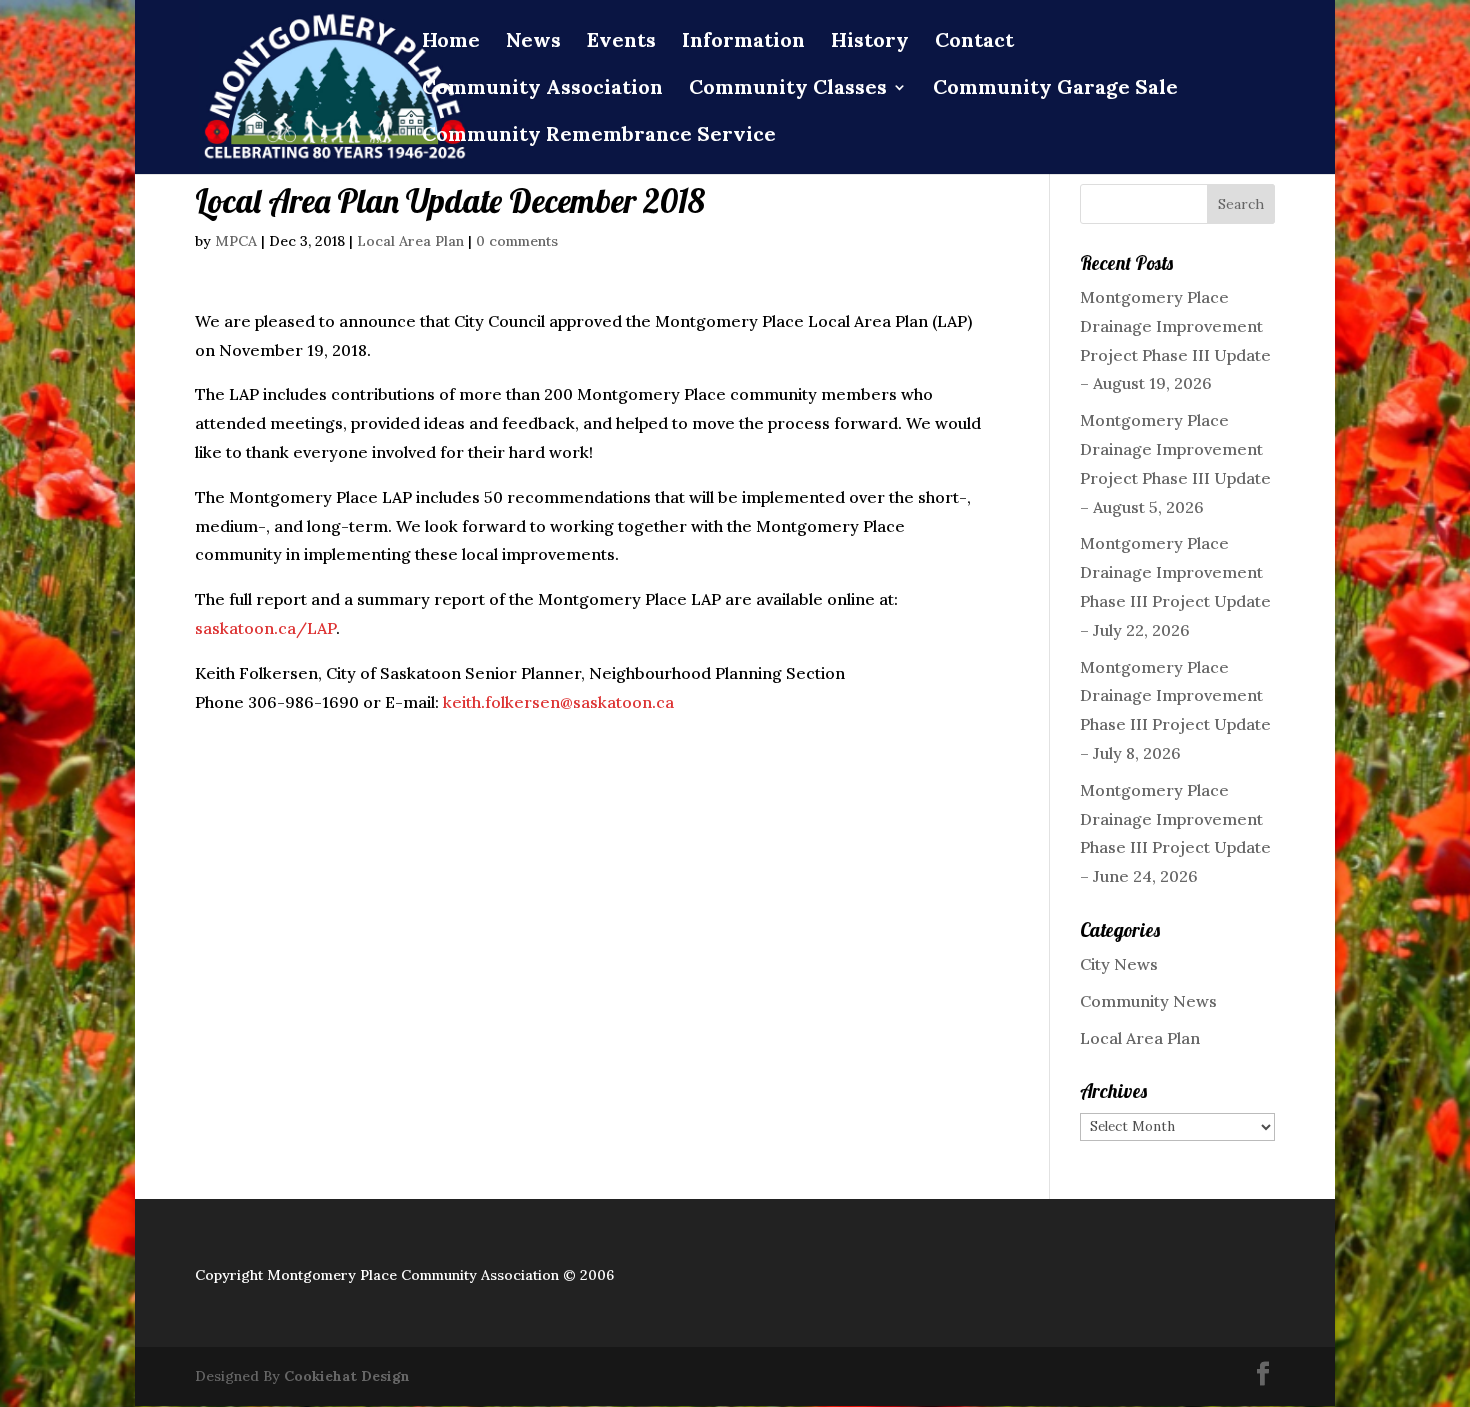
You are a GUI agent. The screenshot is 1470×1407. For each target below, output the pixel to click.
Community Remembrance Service (599, 136)
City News (1119, 964)
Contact (974, 42)
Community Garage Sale (1055, 89)
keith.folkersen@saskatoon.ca (558, 702)
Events (621, 42)
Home (451, 42)
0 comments (517, 241)
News (533, 42)
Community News (1148, 1001)
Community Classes (788, 89)
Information (743, 42)
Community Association (542, 89)
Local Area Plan (410, 241)
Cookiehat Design (347, 1376)
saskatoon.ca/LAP (265, 628)
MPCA (236, 241)
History (870, 42)
